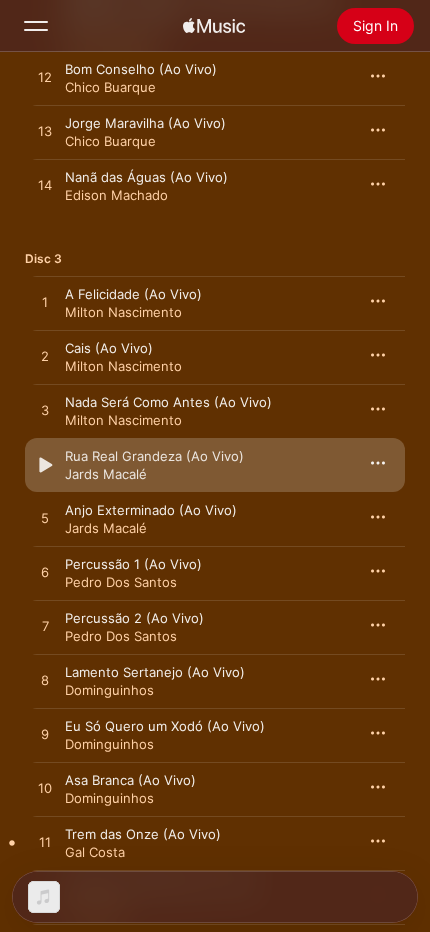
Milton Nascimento (123, 312)
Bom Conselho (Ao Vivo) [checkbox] (141, 69)
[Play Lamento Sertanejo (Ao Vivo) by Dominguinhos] (45, 681)
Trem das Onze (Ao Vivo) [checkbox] (143, 834)
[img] (214, 26)
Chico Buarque (110, 87)
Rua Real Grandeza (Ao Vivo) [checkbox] (154, 456)
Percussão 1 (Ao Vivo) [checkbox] (133, 564)
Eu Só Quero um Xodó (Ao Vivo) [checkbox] (165, 726)
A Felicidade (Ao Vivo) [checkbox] (133, 294)
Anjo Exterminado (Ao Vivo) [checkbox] (151, 510)
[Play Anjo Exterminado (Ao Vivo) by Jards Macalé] (45, 519)
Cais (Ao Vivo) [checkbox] (109, 348)
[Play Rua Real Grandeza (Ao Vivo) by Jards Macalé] (45, 465)
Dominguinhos (109, 690)
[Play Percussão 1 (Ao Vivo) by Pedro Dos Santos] (45, 573)
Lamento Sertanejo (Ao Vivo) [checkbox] (155, 672)
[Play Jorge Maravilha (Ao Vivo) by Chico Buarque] (45, 132)
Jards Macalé (106, 474)
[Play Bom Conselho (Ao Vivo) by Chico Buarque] (45, 78)
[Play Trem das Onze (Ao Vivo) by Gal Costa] (45, 843)
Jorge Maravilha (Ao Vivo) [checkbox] (145, 123)
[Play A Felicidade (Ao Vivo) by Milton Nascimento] (45, 303)
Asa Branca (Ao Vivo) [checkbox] (130, 780)
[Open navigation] (36, 26)
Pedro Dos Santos (121, 582)
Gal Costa (95, 852)
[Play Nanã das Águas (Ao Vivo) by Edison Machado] (45, 186)
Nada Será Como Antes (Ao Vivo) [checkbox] (168, 402)
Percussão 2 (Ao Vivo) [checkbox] (134, 618)
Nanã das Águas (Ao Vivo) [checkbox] (146, 177)
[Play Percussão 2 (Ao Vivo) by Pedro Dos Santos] (45, 627)
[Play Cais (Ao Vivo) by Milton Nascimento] (45, 357)
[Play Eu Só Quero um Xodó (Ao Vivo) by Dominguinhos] (45, 735)
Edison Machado (116, 195)
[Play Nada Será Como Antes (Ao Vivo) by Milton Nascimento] (45, 411)
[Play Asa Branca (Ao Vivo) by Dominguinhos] (45, 789)
